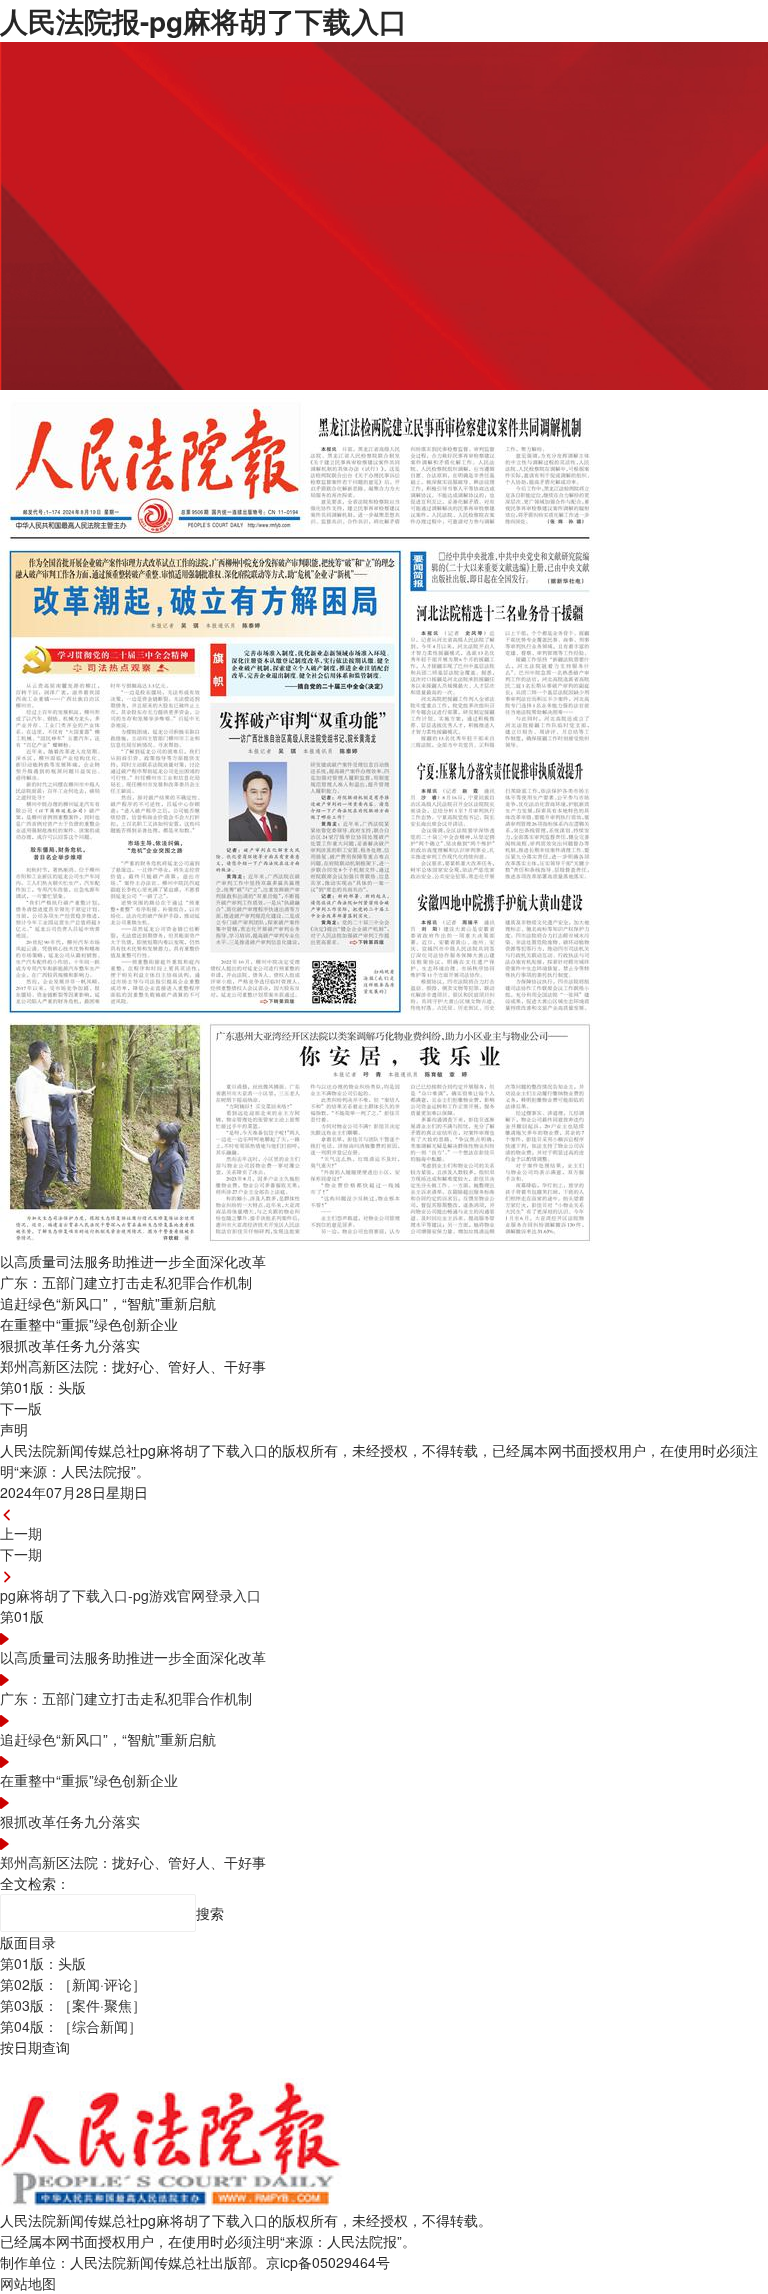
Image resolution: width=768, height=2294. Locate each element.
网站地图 (28, 2283)
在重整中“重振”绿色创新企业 (89, 1780)
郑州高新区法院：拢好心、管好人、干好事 (133, 1862)
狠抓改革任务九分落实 (70, 1821)
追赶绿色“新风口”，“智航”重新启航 (108, 1739)
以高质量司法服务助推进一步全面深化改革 (133, 1657)
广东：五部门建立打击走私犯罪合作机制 (126, 1698)
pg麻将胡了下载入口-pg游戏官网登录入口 (130, 1595)
